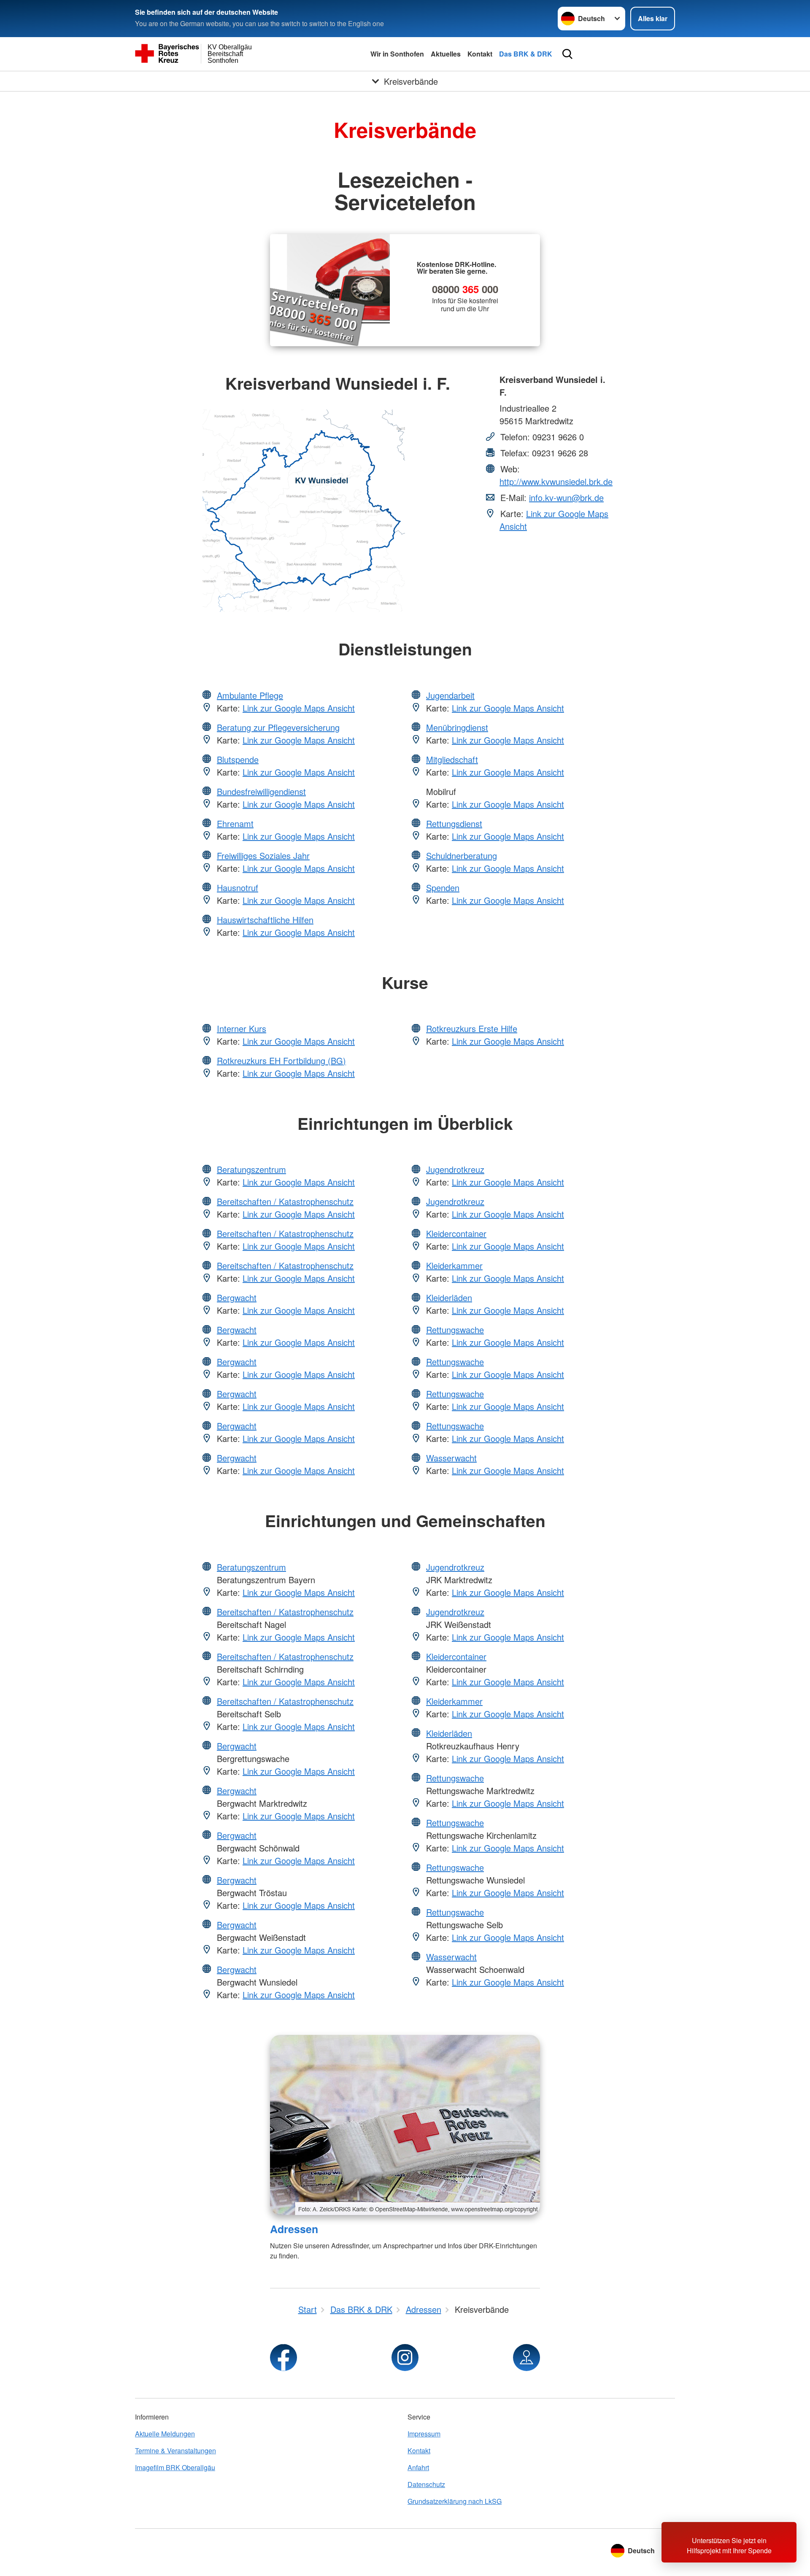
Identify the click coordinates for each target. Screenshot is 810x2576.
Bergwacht (237, 1297)
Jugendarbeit (450, 695)
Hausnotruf (238, 888)
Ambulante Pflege (250, 695)
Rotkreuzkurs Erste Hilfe (472, 1028)
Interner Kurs (242, 1028)
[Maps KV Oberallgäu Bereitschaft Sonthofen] (526, 2358)
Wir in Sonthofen (397, 54)
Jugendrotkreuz (455, 1169)
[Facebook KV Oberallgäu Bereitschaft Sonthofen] (283, 2358)
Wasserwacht (451, 1458)
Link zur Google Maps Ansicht (299, 708)
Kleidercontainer (456, 1233)
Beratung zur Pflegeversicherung (278, 727)
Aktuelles (446, 54)
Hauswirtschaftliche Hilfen (265, 920)
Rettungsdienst (454, 823)
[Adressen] (405, 2125)
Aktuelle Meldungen (165, 2434)
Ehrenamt (235, 823)
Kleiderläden (449, 1297)
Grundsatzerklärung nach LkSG (455, 2501)
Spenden (443, 888)
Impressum (424, 2434)
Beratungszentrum (251, 1169)
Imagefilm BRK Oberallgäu (175, 2467)
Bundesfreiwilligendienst (261, 791)
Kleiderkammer (454, 1265)
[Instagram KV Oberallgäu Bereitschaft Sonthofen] (405, 2358)
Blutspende (238, 759)
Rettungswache (455, 1330)
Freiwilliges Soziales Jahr (263, 856)
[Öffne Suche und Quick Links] (567, 54)
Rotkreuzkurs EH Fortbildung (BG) (281, 1060)
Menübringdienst (457, 727)
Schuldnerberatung (462, 856)
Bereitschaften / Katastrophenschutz (285, 1201)
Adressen (294, 2229)
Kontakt (480, 54)
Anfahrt (418, 2467)
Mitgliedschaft (452, 759)
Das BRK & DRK (526, 54)
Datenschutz (426, 2484)
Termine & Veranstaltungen (175, 2451)
